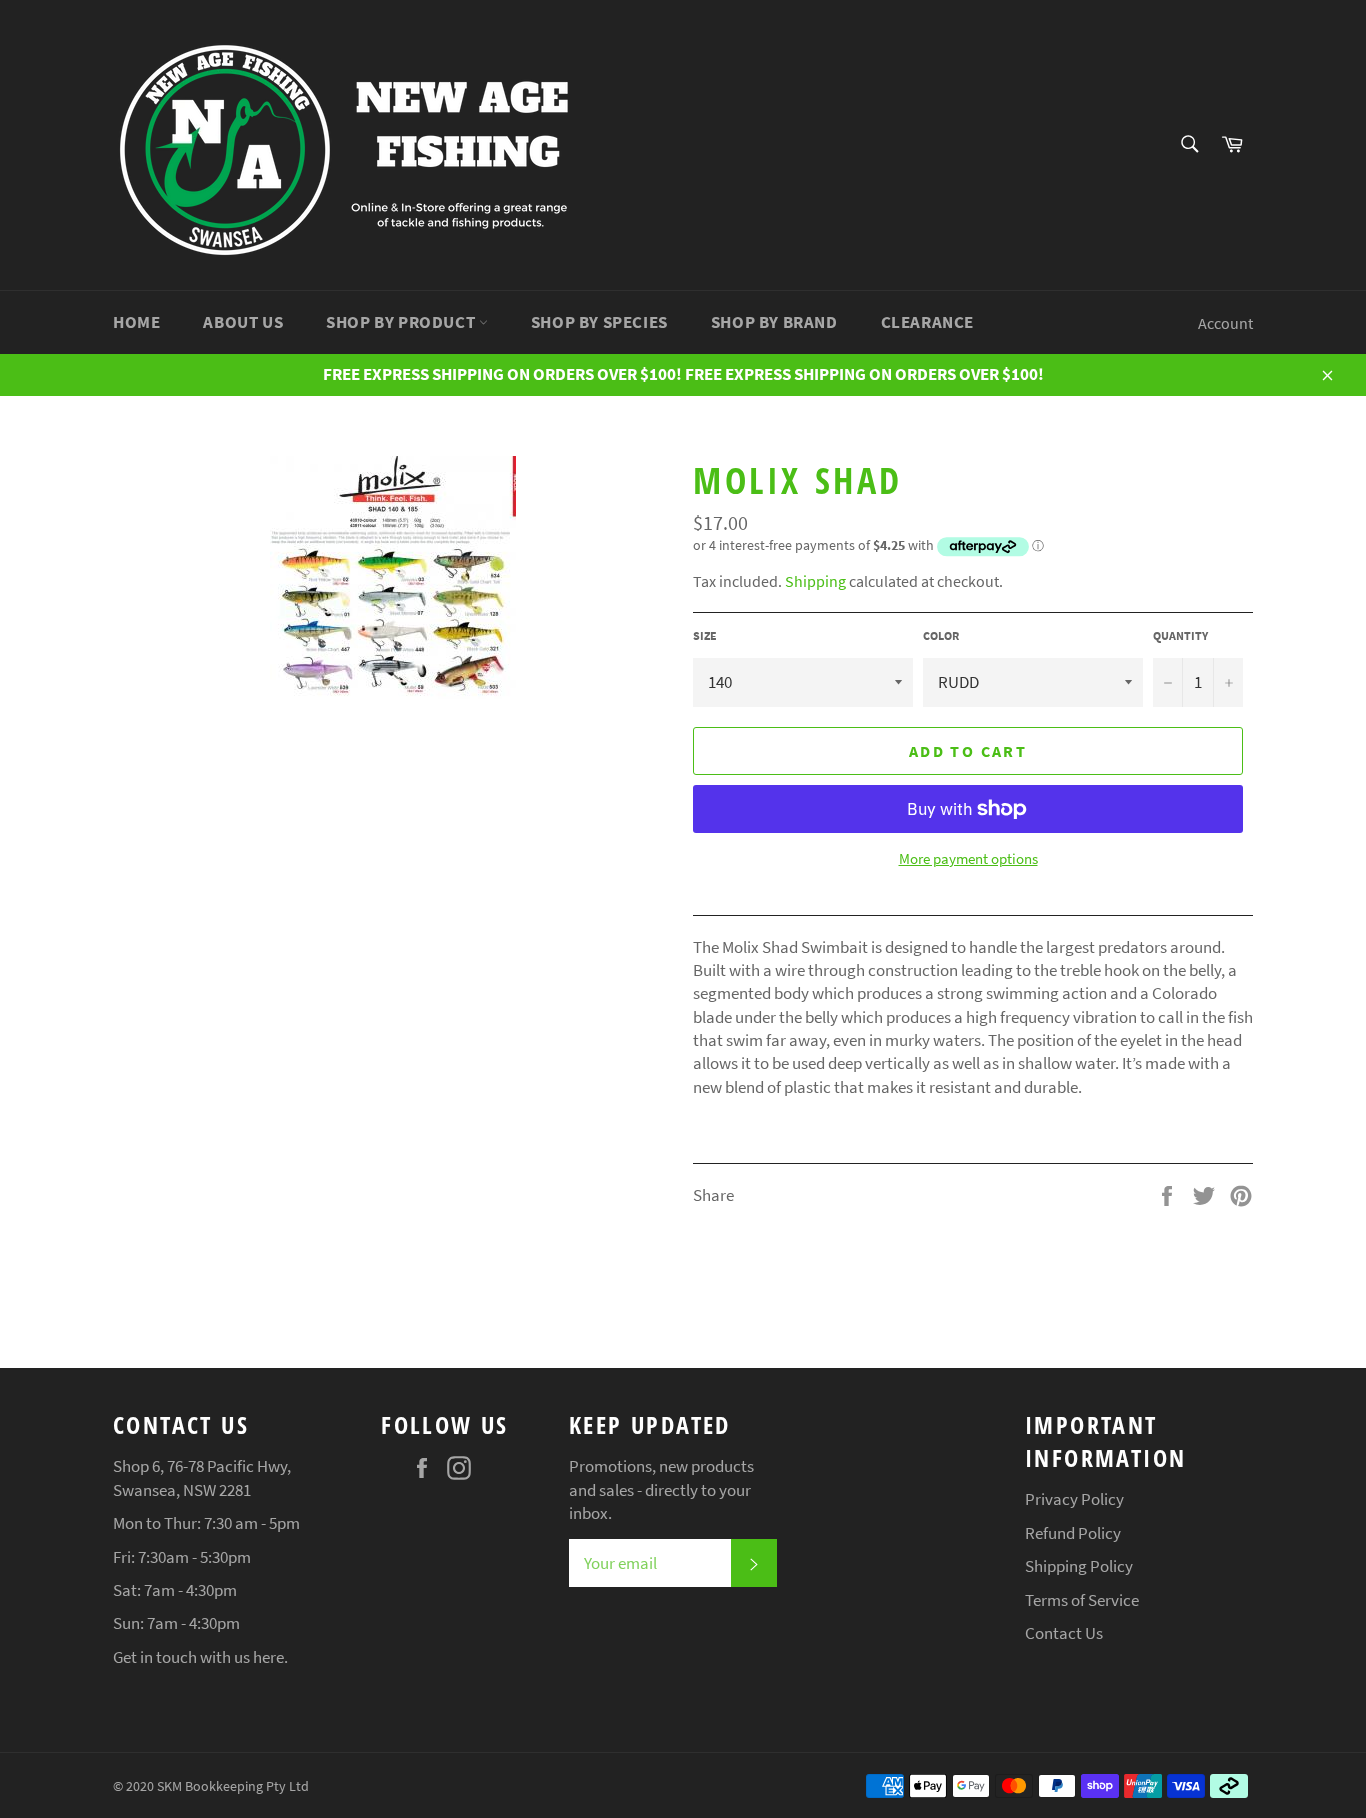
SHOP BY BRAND (774, 322)
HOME (136, 322)
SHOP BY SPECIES (599, 322)
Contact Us (1064, 1633)
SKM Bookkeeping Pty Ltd (233, 1786)
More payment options (968, 858)
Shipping (815, 581)
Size (705, 635)
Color (941, 635)
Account (1225, 323)
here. (270, 1657)
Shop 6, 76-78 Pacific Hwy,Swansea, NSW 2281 (202, 1477)
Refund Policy (1073, 1533)
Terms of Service (1082, 1600)
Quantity (1180, 635)
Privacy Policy (1074, 1499)
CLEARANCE (927, 322)
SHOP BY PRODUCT (402, 322)
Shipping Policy (1079, 1566)
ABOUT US (243, 322)
